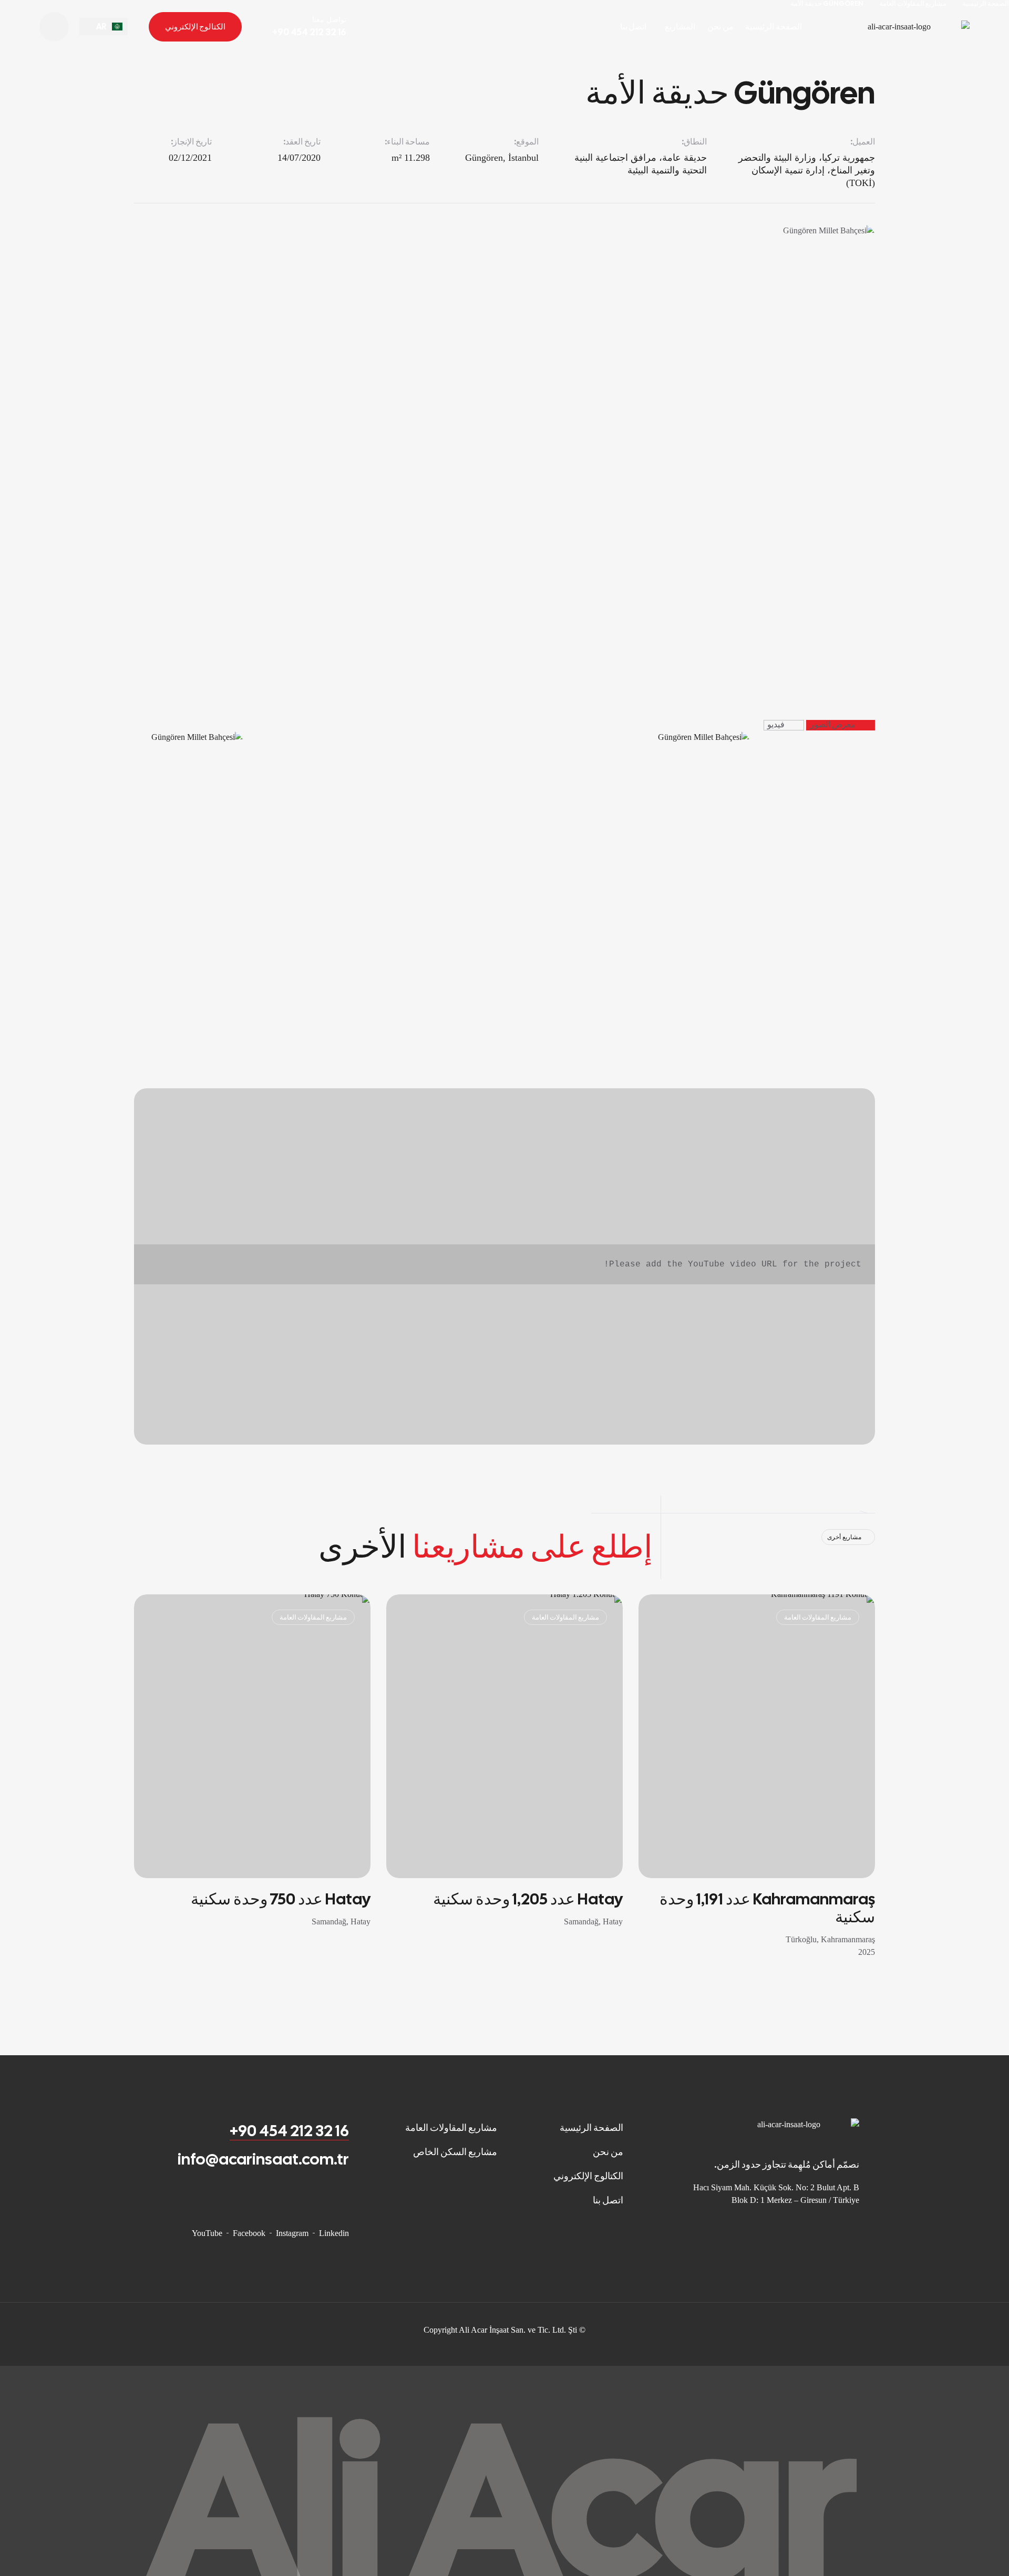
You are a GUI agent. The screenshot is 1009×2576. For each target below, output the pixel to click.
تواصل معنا (329, 20)
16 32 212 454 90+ (289, 2131)
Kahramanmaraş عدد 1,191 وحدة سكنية (767, 1908)
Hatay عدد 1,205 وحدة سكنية (528, 1899)
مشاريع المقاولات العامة (818, 1617)
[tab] (841, 725)
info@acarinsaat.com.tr (263, 2159)
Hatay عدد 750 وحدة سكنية (281, 1899)
